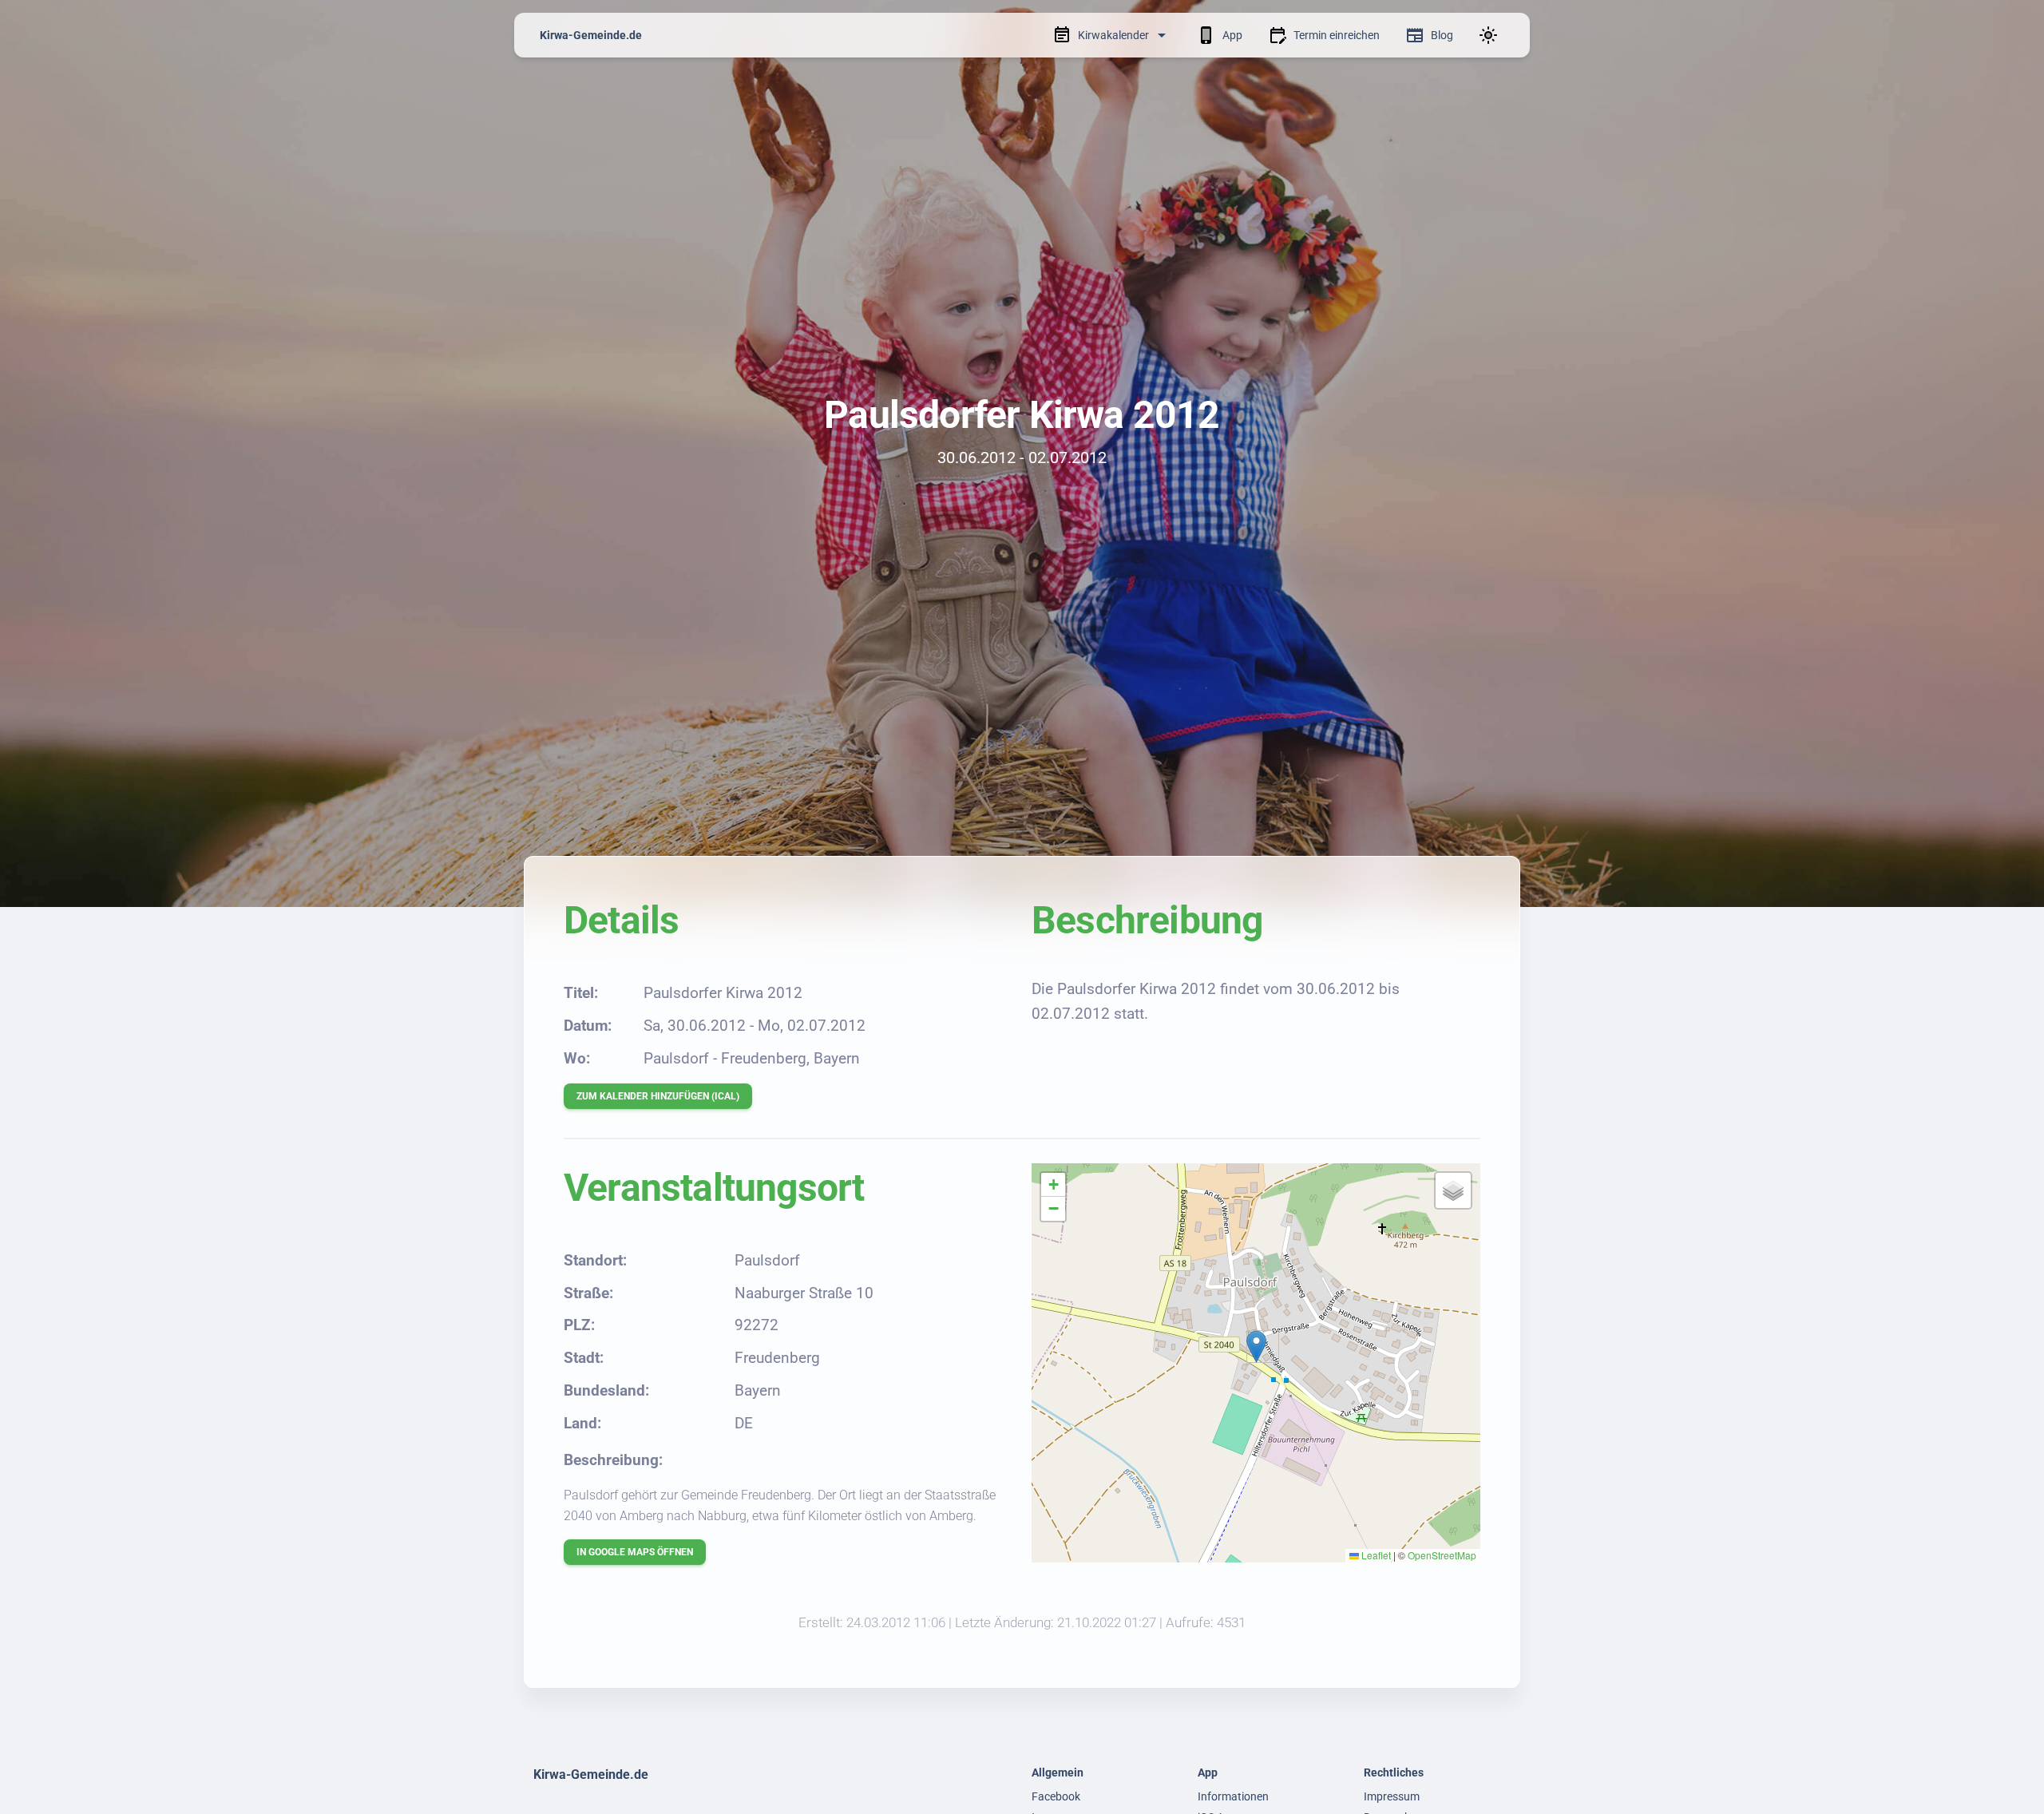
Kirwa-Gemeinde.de (591, 35)
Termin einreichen (1337, 35)
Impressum (1392, 1796)
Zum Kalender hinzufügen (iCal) (658, 1096)
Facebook (1056, 1796)
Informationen (1233, 1796)
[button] (1256, 1347)
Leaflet (1375, 1555)
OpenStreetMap (1442, 1555)
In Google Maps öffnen (635, 1552)
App (1232, 35)
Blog (1442, 35)
